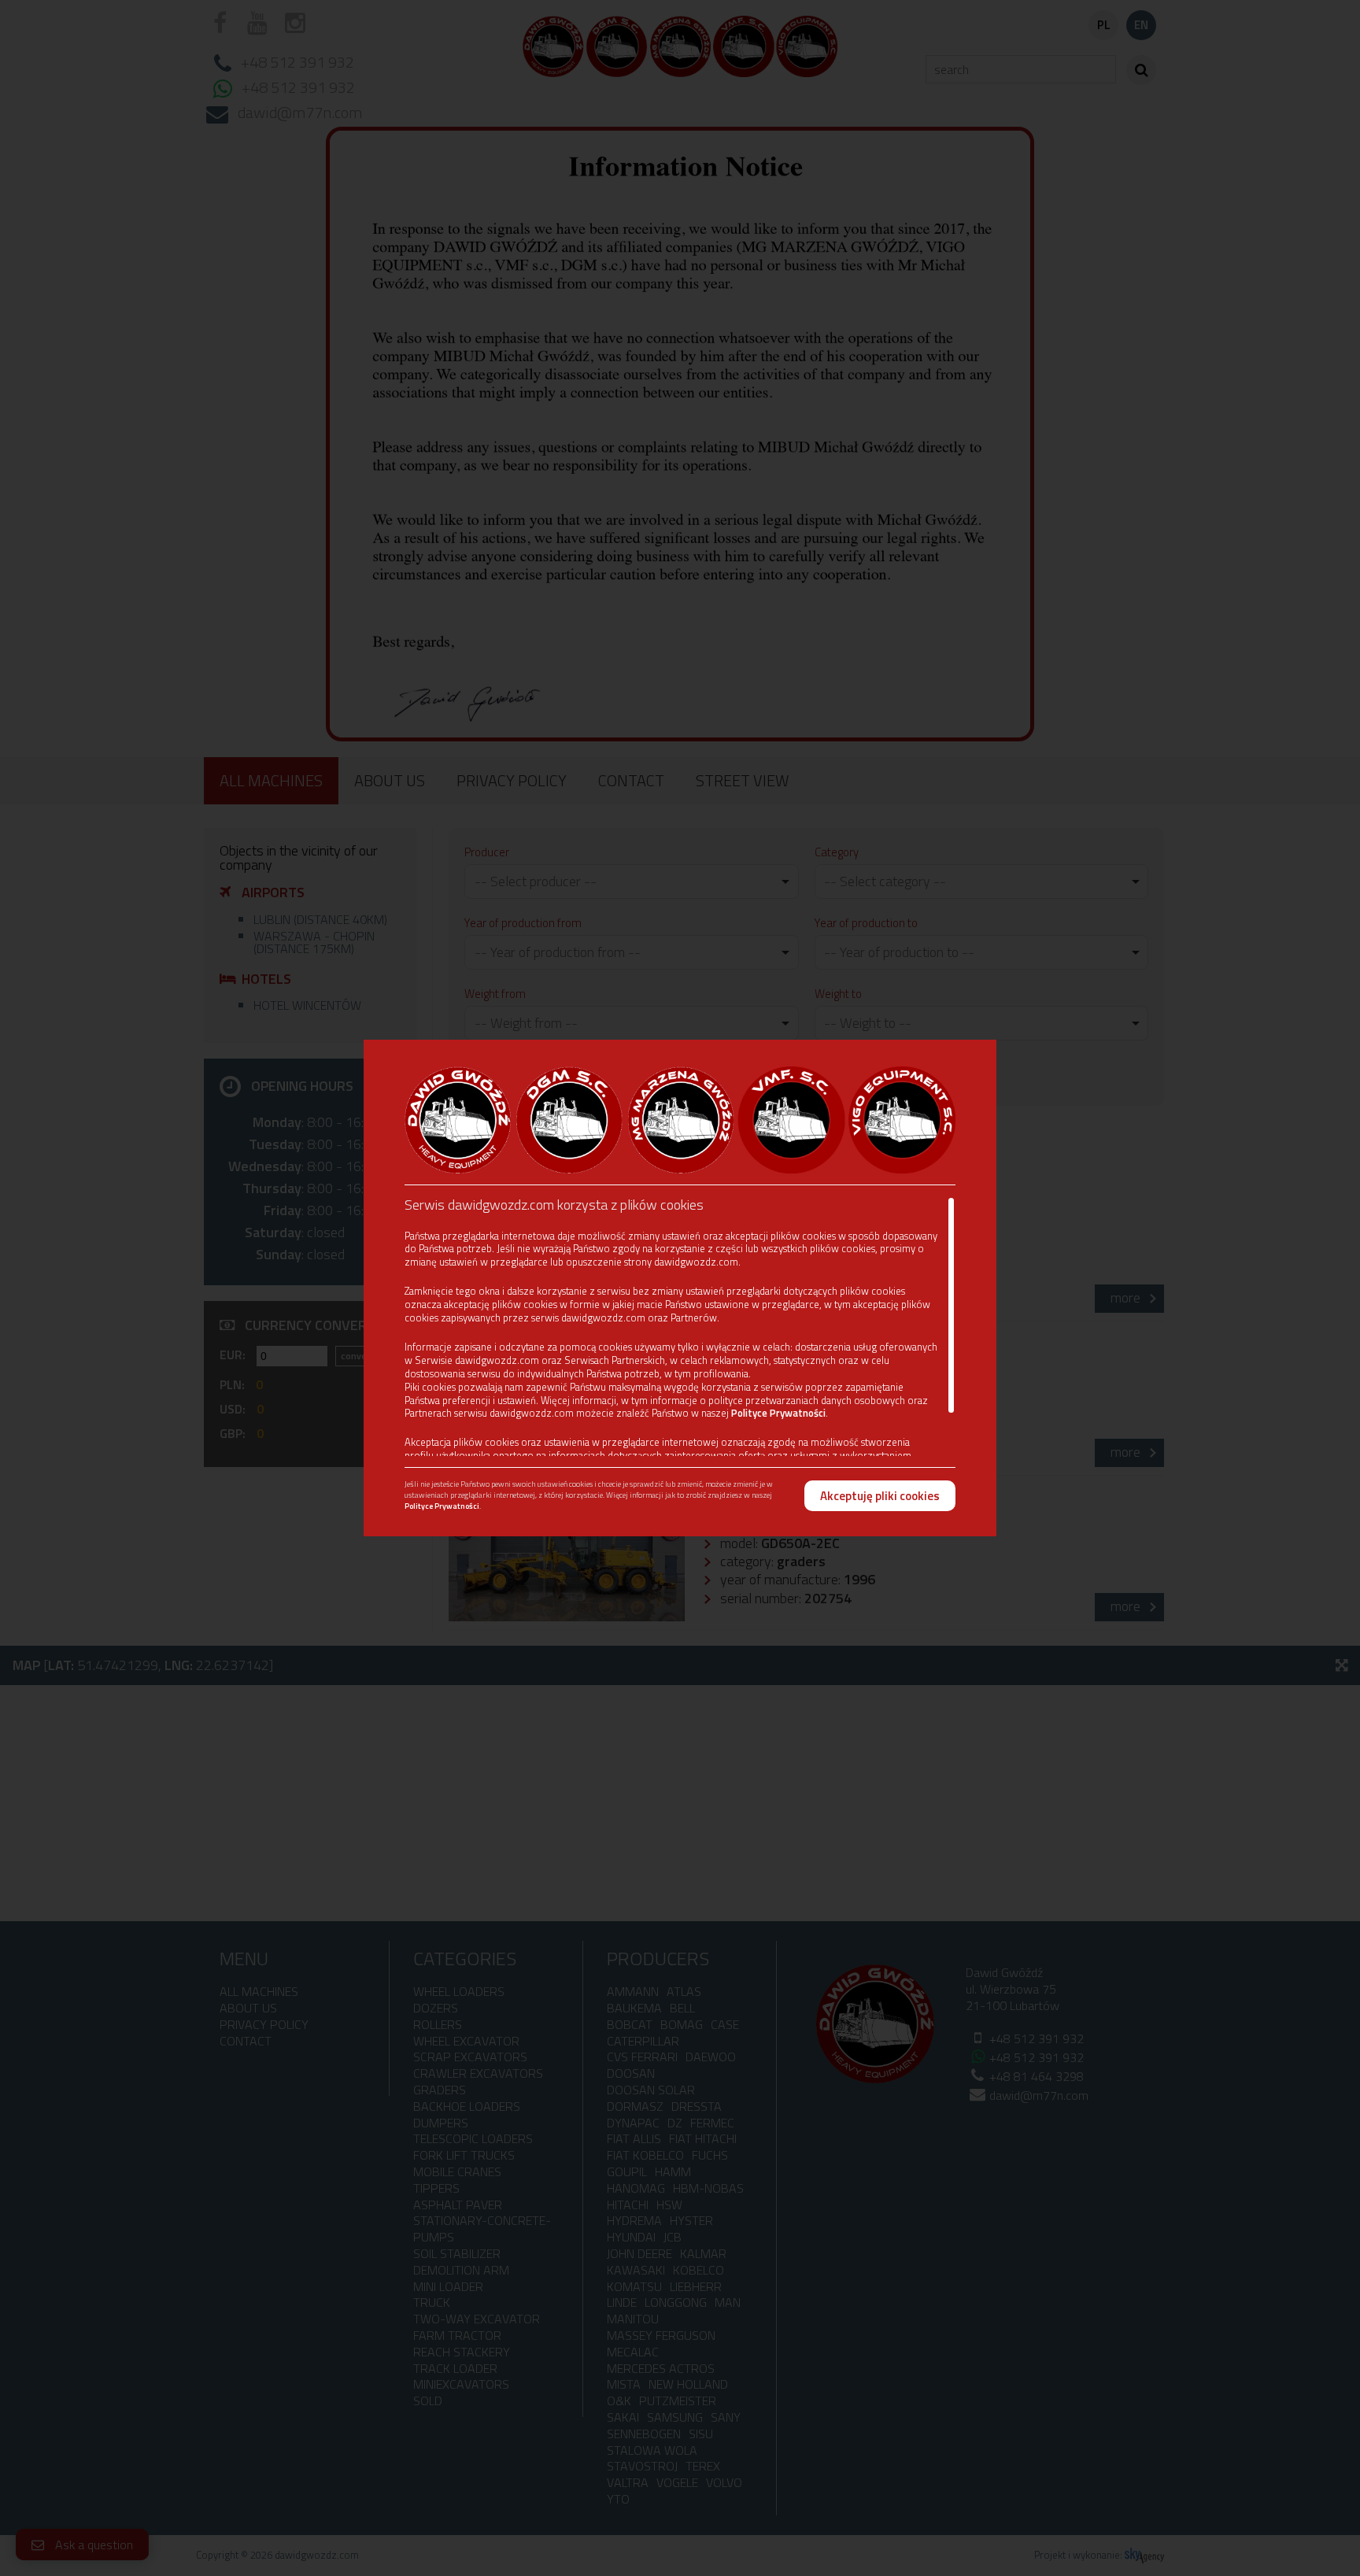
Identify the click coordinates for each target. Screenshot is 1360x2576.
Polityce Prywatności (778, 1413)
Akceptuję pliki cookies (880, 1496)
